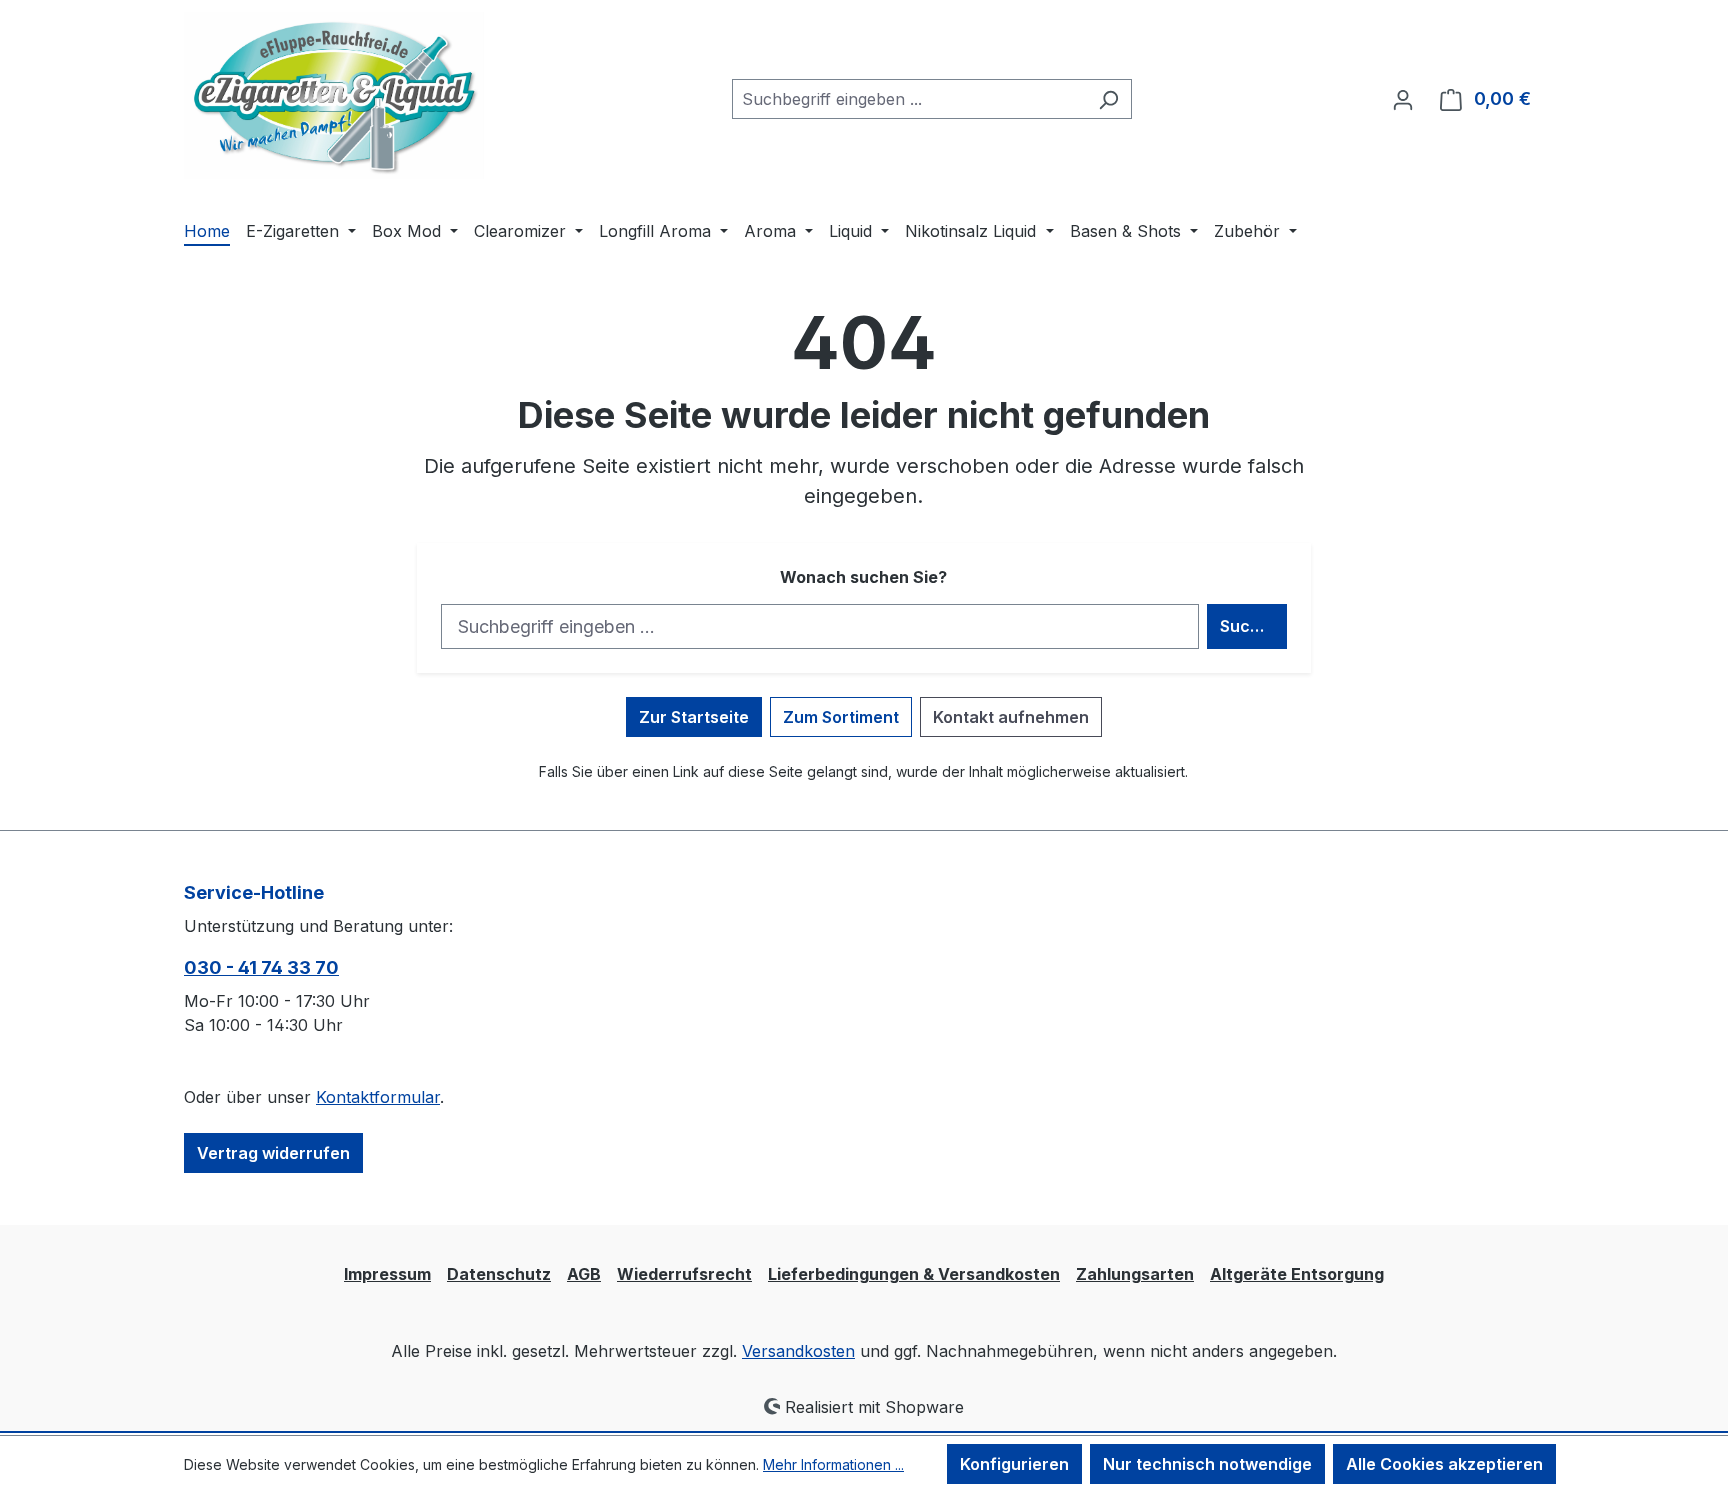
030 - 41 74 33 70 (261, 967)
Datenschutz (499, 1274)
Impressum (387, 1274)
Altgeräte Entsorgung (1297, 1274)
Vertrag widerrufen (273, 1153)
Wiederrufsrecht (684, 1274)
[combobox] (909, 99)
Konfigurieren (1014, 1464)
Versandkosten (798, 1351)
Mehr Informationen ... (833, 1464)
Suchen (1250, 626)
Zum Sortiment (841, 717)
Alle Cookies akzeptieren (1444, 1464)
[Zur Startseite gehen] (334, 95)
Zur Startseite (694, 717)
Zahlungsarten (1135, 1274)
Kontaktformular (378, 1097)
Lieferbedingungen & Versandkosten (914, 1274)
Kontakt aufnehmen (1011, 717)
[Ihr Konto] (1403, 99)
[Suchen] (1108, 99)
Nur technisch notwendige (1207, 1464)
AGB (584, 1274)
